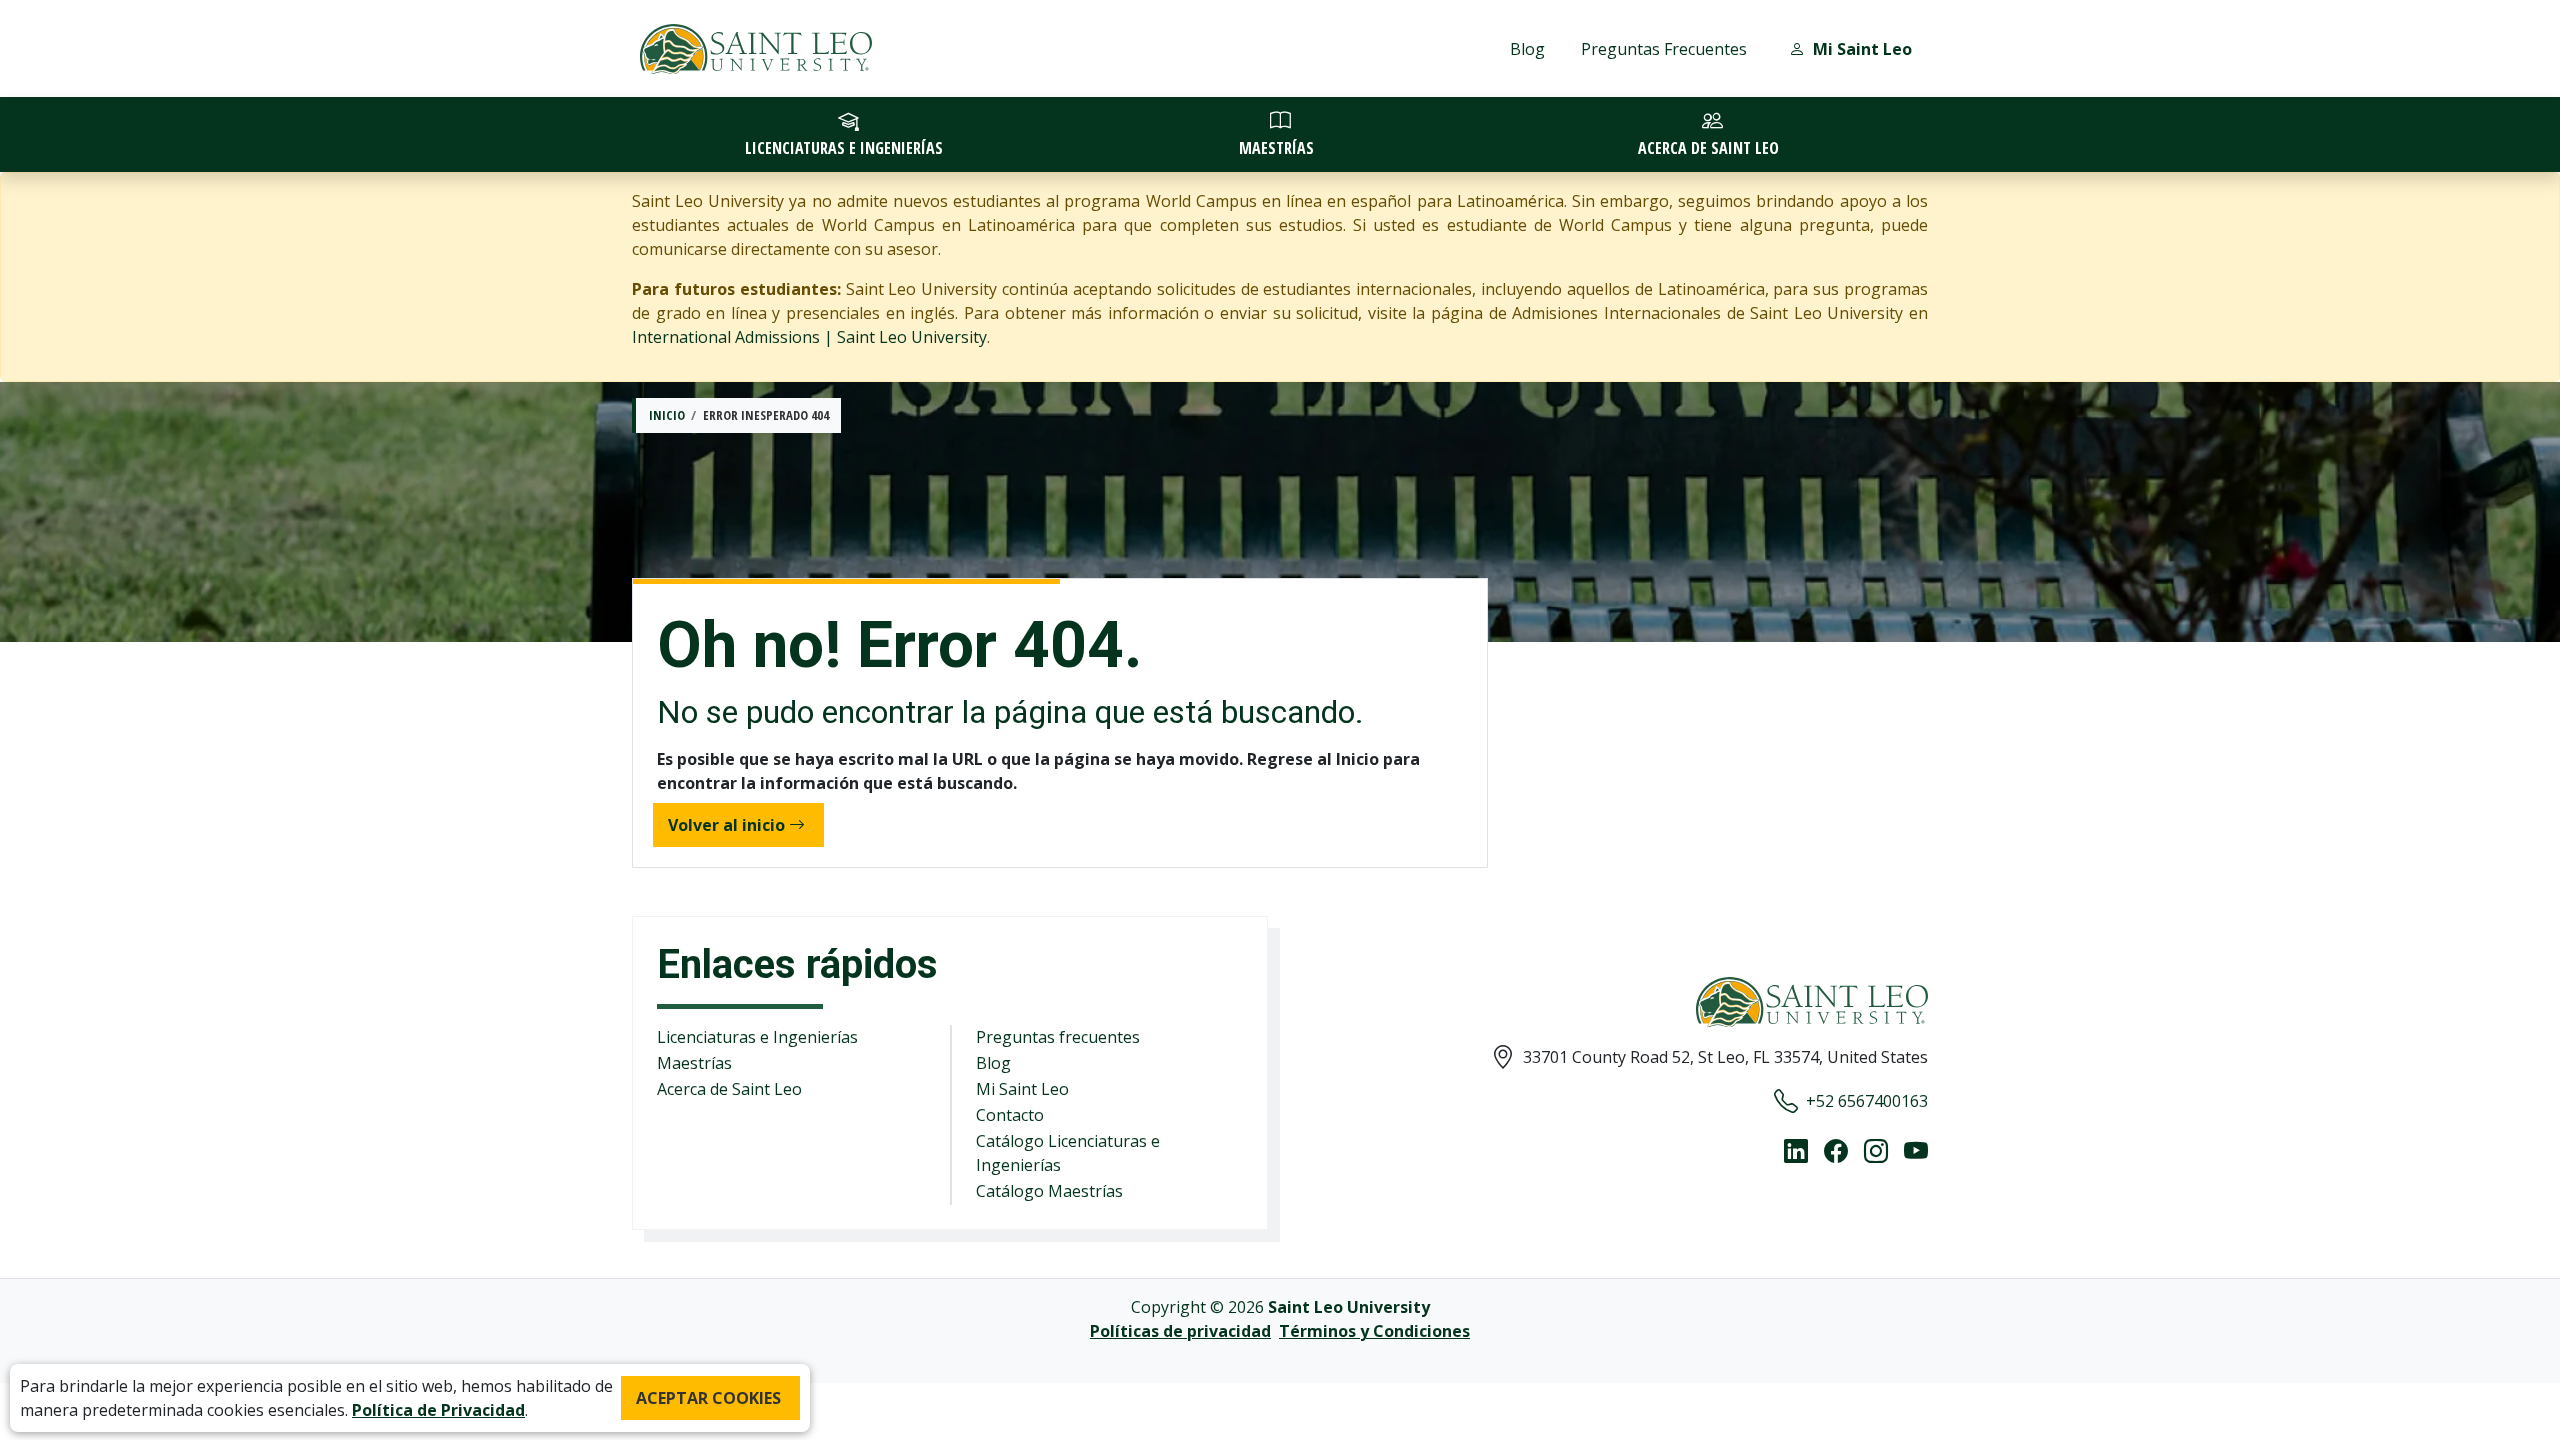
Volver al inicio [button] (726, 825)
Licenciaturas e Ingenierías (757, 1037)
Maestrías (694, 1063)
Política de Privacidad (438, 1410)
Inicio (667, 415)
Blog (1527, 49)
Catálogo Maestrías (1049, 1191)
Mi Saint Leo (1022, 1089)
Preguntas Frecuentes (1664, 49)
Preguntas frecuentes (1058, 1037)
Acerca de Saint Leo (729, 1089)
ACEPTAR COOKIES (708, 1398)
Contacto (1010, 1115)
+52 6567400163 (1867, 1101)
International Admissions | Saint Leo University (809, 337)
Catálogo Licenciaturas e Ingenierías (1068, 1153)
